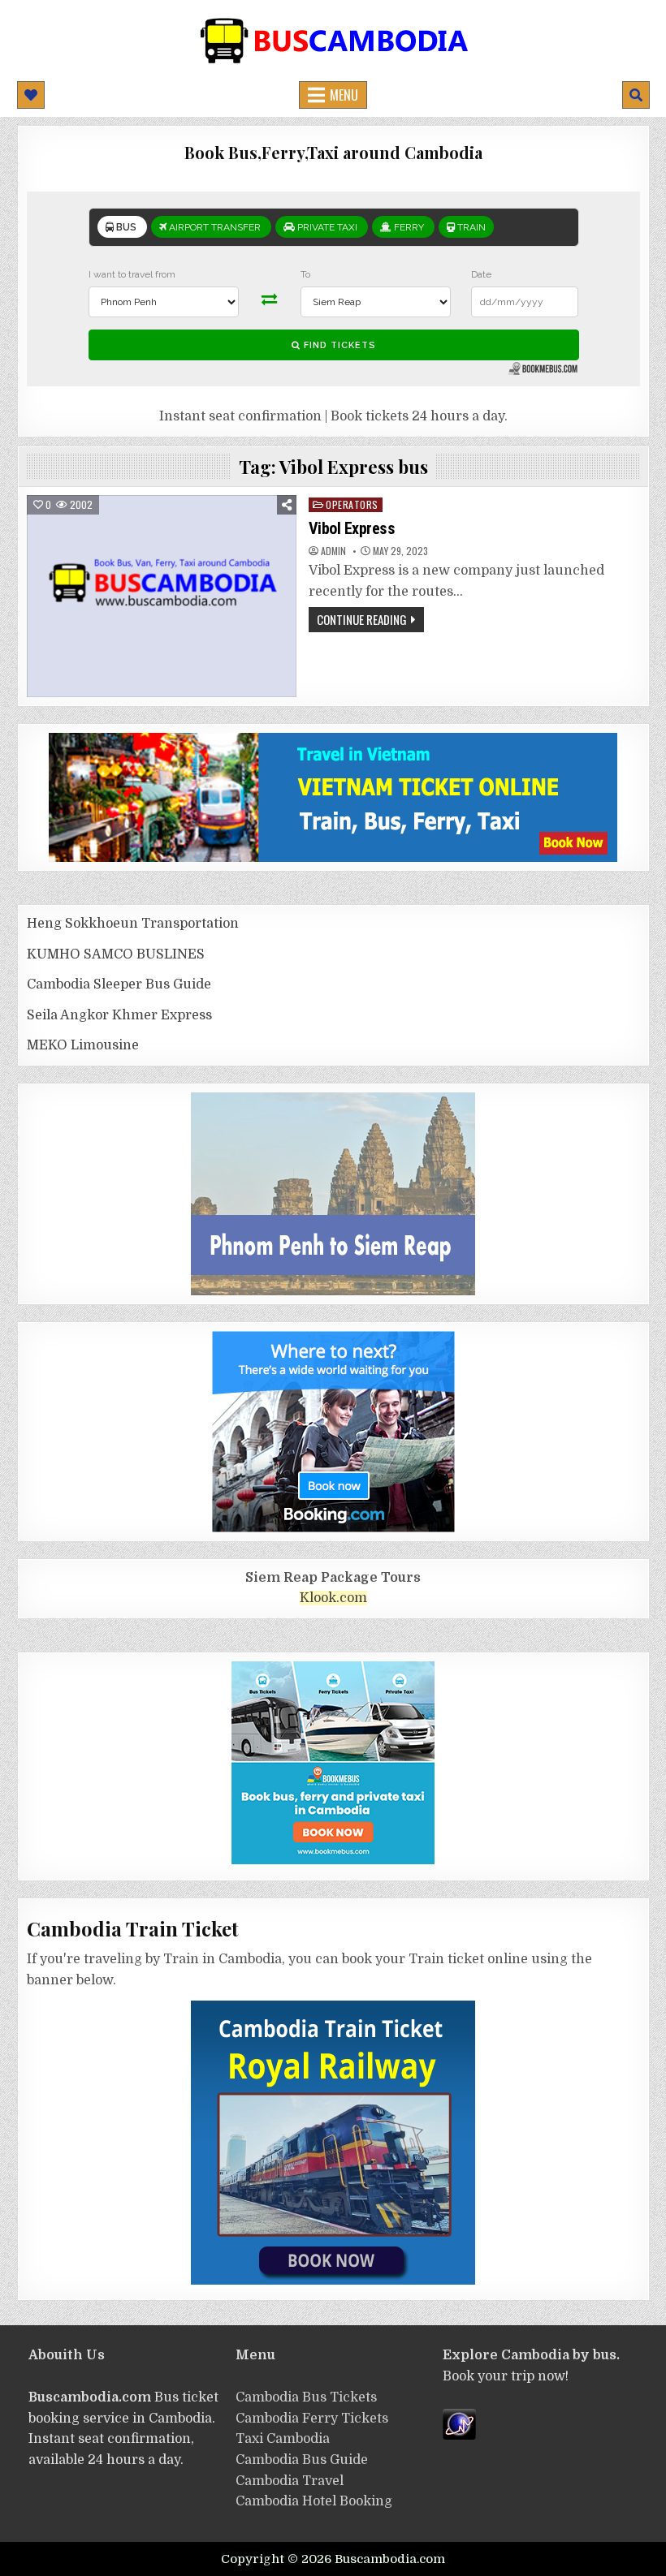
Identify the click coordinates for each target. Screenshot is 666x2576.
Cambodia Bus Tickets (306, 2397)
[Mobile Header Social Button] (31, 95)
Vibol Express (352, 528)
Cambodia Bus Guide (302, 2460)
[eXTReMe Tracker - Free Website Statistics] (459, 2436)
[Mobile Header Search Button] (636, 95)
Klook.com (333, 1598)
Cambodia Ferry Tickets (312, 2419)
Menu (344, 95)
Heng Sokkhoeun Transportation (133, 924)
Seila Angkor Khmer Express (119, 1015)
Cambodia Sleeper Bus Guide (119, 984)
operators (352, 504)
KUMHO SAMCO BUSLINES (116, 954)
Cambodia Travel (290, 2481)
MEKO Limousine (83, 1045)
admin (333, 551)
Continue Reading (362, 619)
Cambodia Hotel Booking (314, 2501)
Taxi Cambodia (283, 2439)
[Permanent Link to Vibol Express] (162, 596)
